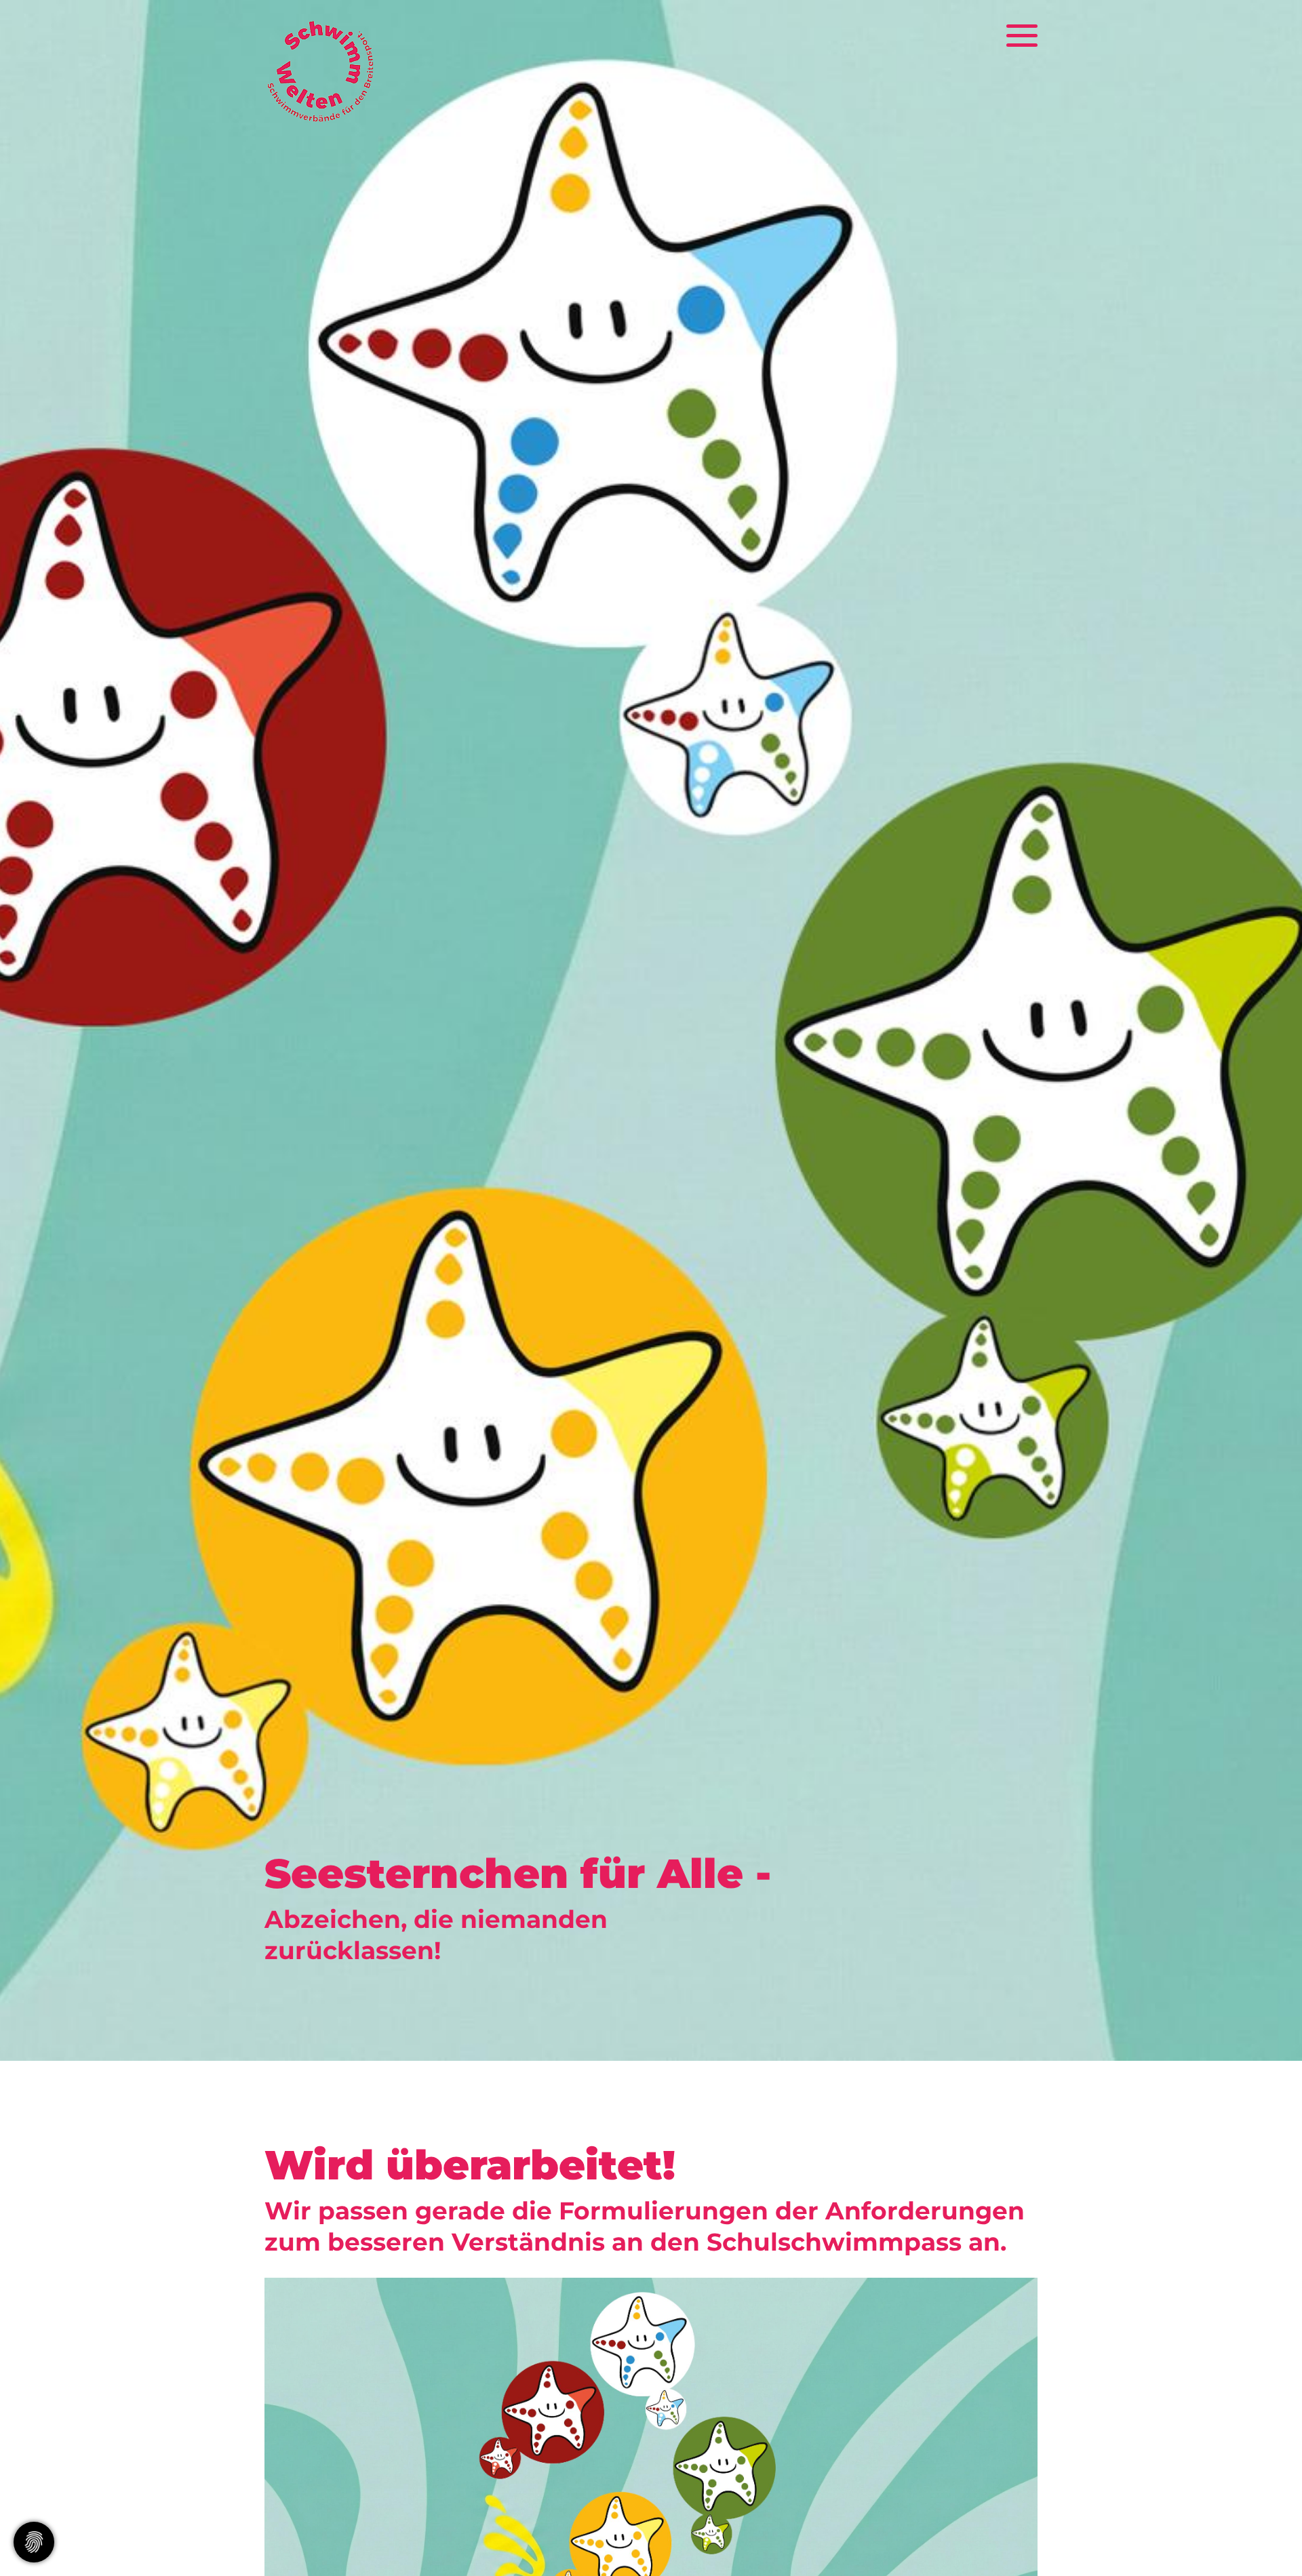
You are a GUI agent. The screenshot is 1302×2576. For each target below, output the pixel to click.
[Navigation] (1012, 37)
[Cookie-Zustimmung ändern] (34, 2542)
